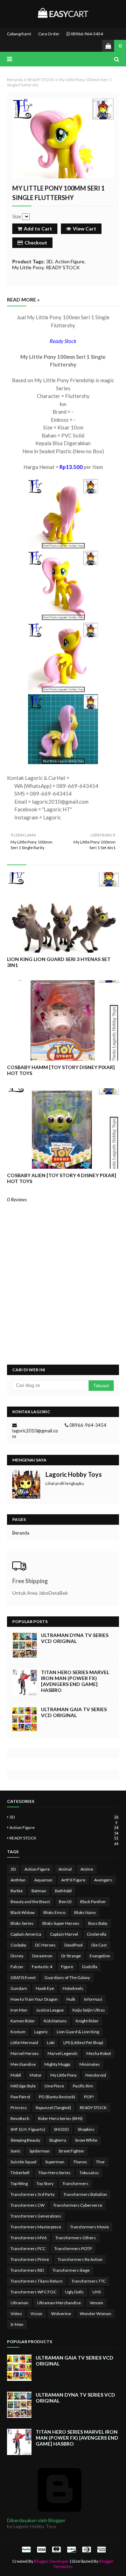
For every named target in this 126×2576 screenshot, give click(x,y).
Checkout (36, 243)
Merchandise (23, 2064)
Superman (55, 2162)
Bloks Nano (85, 1912)
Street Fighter (71, 2151)
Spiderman (40, 2151)
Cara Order (49, 34)
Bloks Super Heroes (61, 1923)
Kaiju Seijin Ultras (89, 2010)
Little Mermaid (24, 2043)
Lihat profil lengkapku (65, 1483)
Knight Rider (87, 2021)
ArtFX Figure (73, 1880)
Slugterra (58, 2140)
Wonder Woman (96, 2314)
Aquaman (43, 1880)
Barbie (17, 1891)
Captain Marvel (64, 1934)
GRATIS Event (23, 1977)
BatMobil (63, 1891)
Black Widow (23, 1912)
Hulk (71, 1999)
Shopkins (86, 2129)
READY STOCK (41, 80)
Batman (39, 1891)
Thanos (80, 2162)
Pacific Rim (83, 2086)
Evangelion (100, 1956)
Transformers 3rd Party (33, 2194)
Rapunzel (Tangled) (53, 2108)
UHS (97, 2292)
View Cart (85, 229)
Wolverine (61, 2314)
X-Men (17, 2324)
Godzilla (90, 1967)
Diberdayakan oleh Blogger (36, 2520)
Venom (96, 2303)
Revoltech (20, 2118)
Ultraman (19, 2303)
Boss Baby (98, 1923)
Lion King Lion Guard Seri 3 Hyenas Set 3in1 (59, 962)
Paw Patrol (20, 2097)
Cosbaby (18, 1945)
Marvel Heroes (25, 2053)
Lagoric (41, 2032)
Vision (36, 2314)
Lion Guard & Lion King (78, 2032)
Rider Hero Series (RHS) (60, 2118)
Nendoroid (96, 2075)
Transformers (75, 2183)
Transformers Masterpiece (36, 2227)
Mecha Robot (99, 2053)
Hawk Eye (45, 1988)
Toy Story (45, 2183)
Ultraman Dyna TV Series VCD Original (75, 1638)
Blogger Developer (51, 2561)
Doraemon (42, 1956)
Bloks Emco (54, 1912)
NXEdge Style (23, 2086)
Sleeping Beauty (25, 2140)
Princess (19, 2108)
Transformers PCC (28, 2248)
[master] (56, 2549)
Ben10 (65, 1902)
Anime (87, 1869)
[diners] (86, 2549)
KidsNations (55, 2021)
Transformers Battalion (85, 2194)
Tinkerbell (20, 2173)
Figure (67, 1967)
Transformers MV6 (29, 2238)
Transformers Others (76, 2238)
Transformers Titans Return (37, 2281)
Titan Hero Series (54, 2173)
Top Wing (19, 2183)
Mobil (16, 2075)
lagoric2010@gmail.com (35, 1433)
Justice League (50, 2010)
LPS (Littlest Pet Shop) (83, 2043)
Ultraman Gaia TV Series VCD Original (74, 1712)
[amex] (101, 2549)
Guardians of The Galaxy (67, 1977)
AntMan (18, 1880)
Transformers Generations (36, 2216)
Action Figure (70, 261)
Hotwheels (73, 1988)
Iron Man (19, 2010)
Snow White (86, 2140)
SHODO (61, 2129)
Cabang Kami (19, 34)
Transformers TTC (89, 2281)
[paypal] (26, 2549)
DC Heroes (45, 1945)
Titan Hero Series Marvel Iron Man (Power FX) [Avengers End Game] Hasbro (75, 1681)
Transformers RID (27, 2270)
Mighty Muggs (58, 2064)
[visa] (41, 2549)
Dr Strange (71, 1956)
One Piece (54, 2086)
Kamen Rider (23, 2021)
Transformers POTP (73, 2248)
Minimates (90, 2064)
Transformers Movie (89, 2227)
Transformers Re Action (80, 2259)
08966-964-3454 (86, 34)
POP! (89, 2097)
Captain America (26, 1934)
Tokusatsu (89, 2173)
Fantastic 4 (42, 1967)
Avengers (103, 1880)
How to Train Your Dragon (34, 1999)
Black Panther (93, 1902)
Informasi (93, 1999)
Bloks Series (22, 1923)
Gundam (19, 1988)
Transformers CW (27, 2205)
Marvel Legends (63, 2053)
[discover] (71, 2549)
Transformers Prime (30, 2259)
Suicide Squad (23, 2162)
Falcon (17, 1967)
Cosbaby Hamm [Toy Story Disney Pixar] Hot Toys (61, 1070)
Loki (51, 2043)
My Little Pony (28, 267)
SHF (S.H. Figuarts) (28, 2129)
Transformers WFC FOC (33, 2292)
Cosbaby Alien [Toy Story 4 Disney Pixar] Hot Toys (62, 1178)
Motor (36, 2075)
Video (16, 2314)
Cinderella (97, 1934)
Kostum (18, 2032)
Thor (100, 2162)
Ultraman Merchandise (59, 2303)
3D (49, 261)
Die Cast (99, 1945)
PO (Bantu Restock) (57, 2097)
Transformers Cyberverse (78, 2205)
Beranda (15, 80)
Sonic (16, 2151)
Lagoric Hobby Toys (74, 1474)
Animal (65, 1869)
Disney (17, 1956)
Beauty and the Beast (30, 1902)
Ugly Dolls (74, 2292)
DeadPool (73, 1945)
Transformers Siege (71, 2270)
